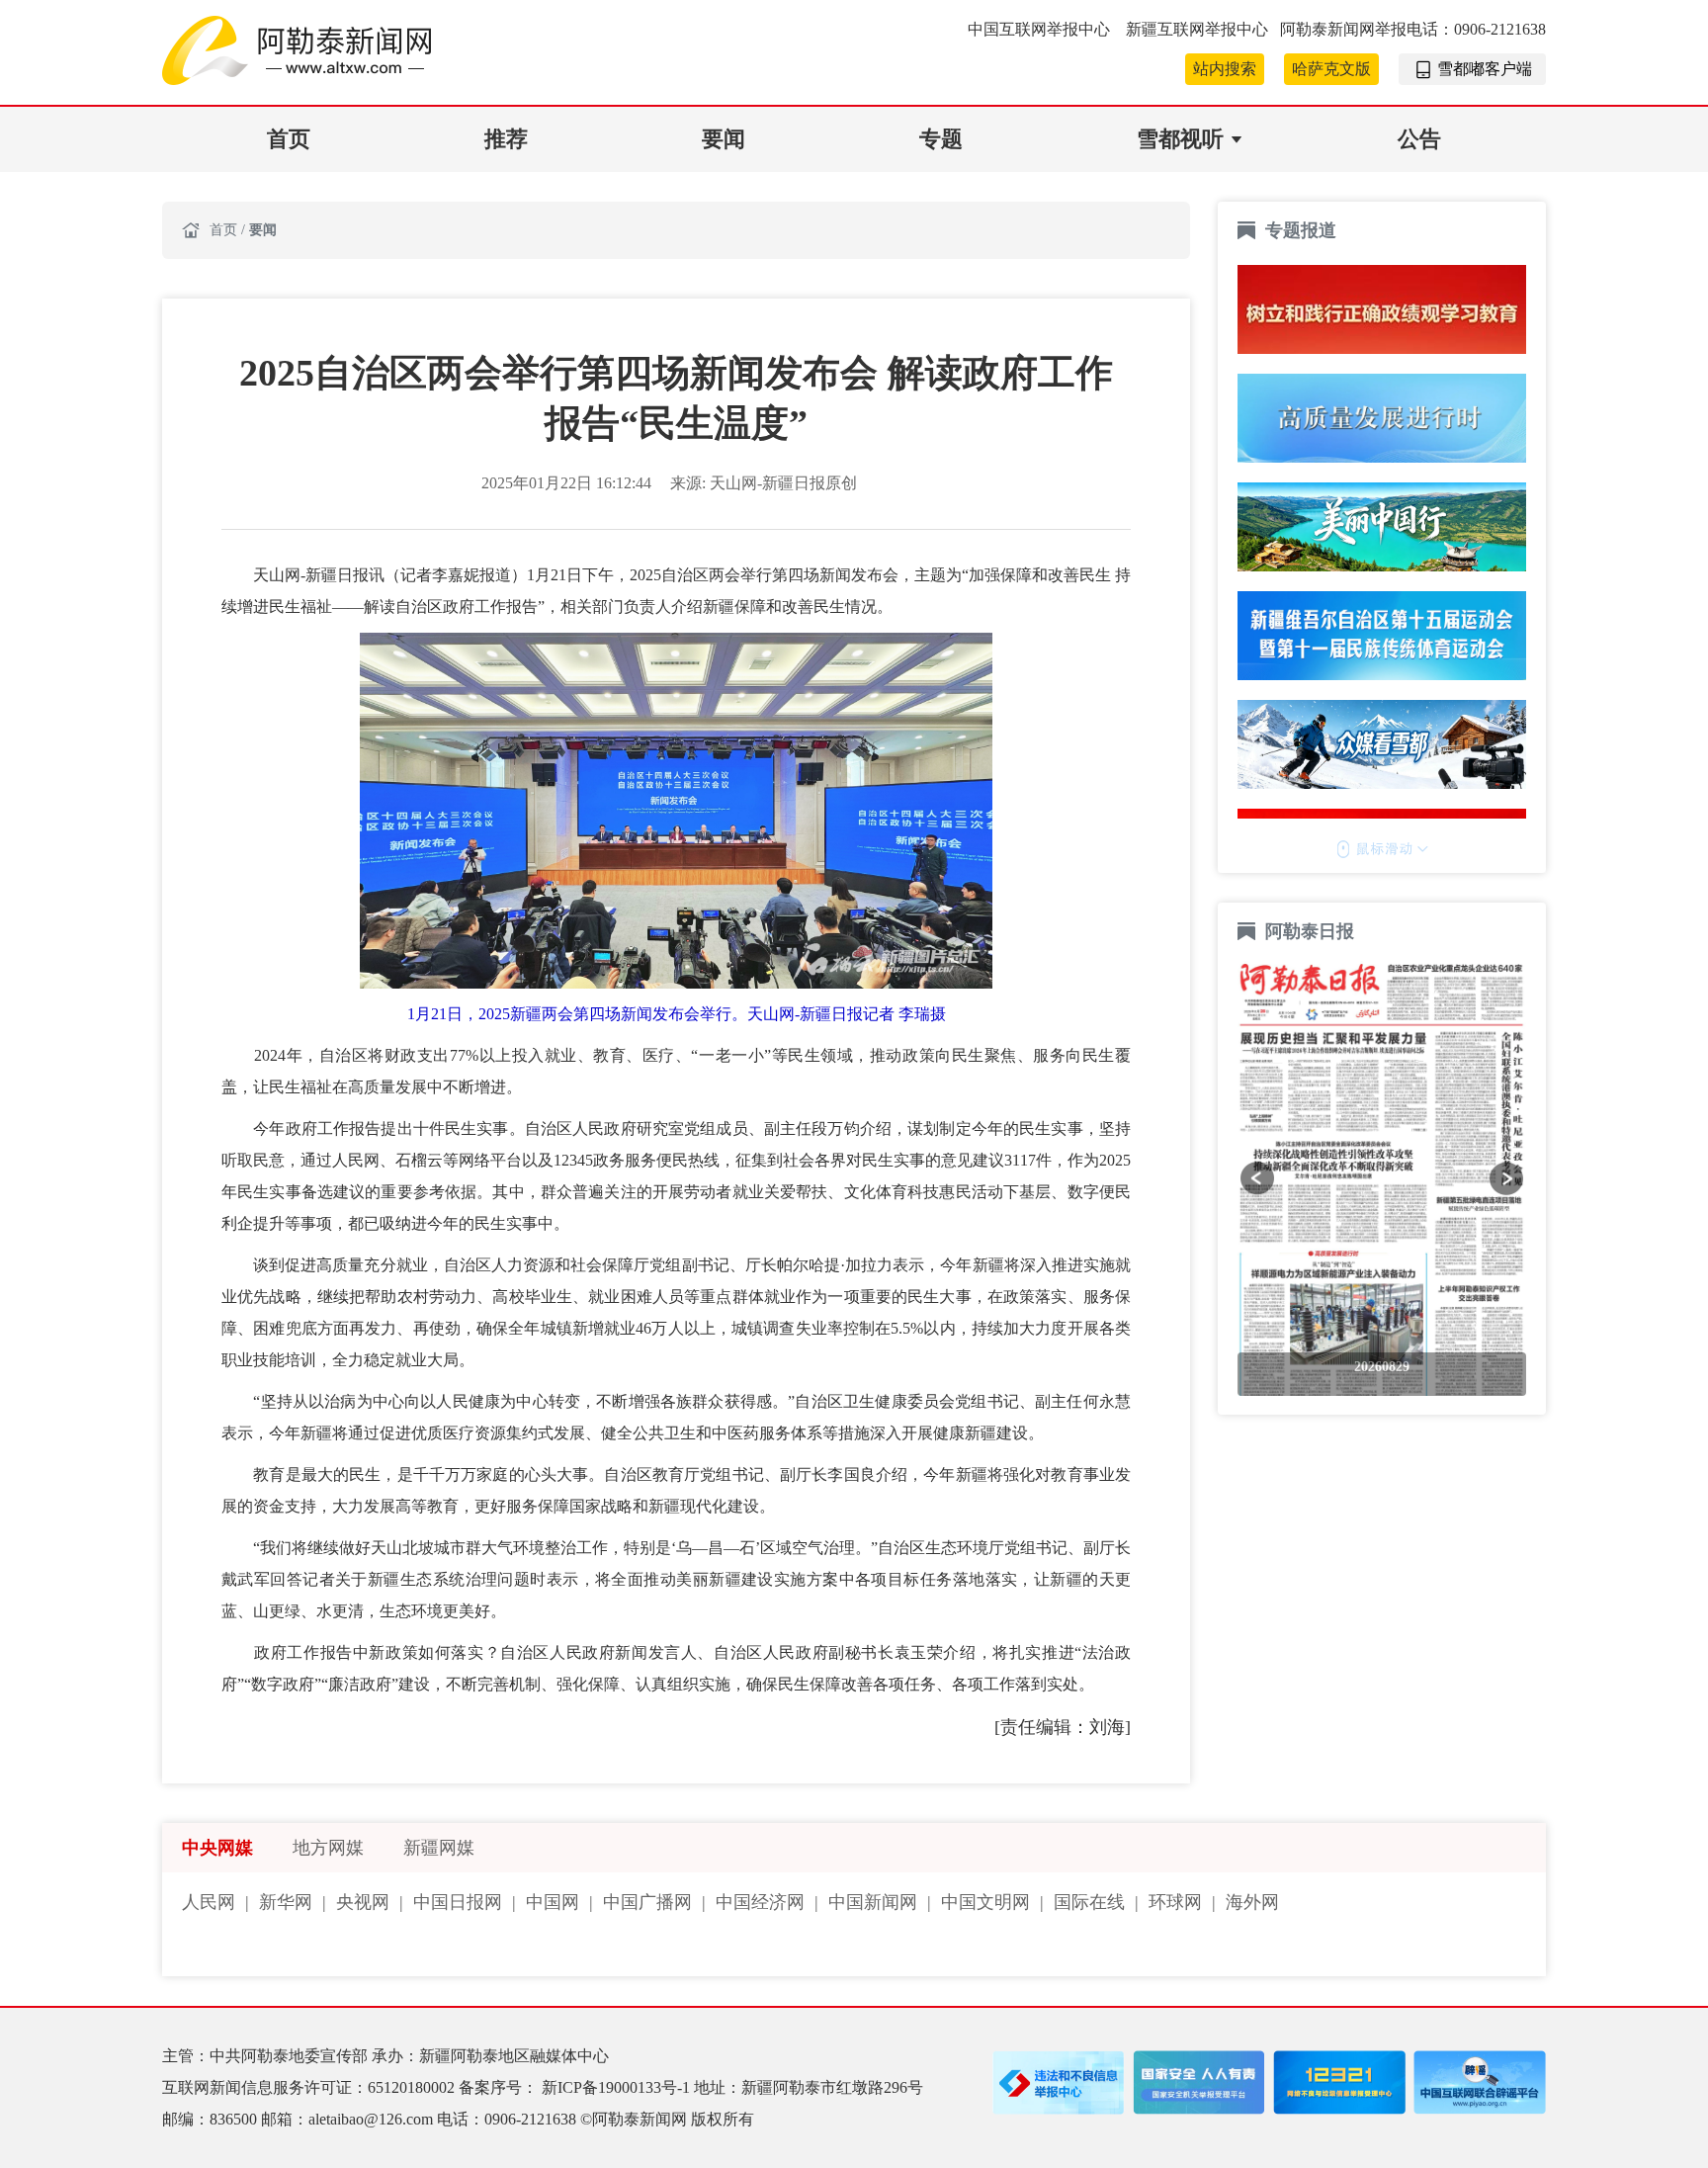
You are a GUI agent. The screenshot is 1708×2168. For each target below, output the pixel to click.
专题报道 (1301, 230)
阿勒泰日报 (1312, 931)
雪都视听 (1180, 139)
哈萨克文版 (1331, 69)
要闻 (724, 139)
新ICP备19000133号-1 (618, 2087)
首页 (289, 139)
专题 (941, 139)
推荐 (506, 139)
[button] (1257, 1178)
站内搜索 (1225, 69)
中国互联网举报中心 (1041, 29)
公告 (1419, 139)
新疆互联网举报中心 (1197, 29)
